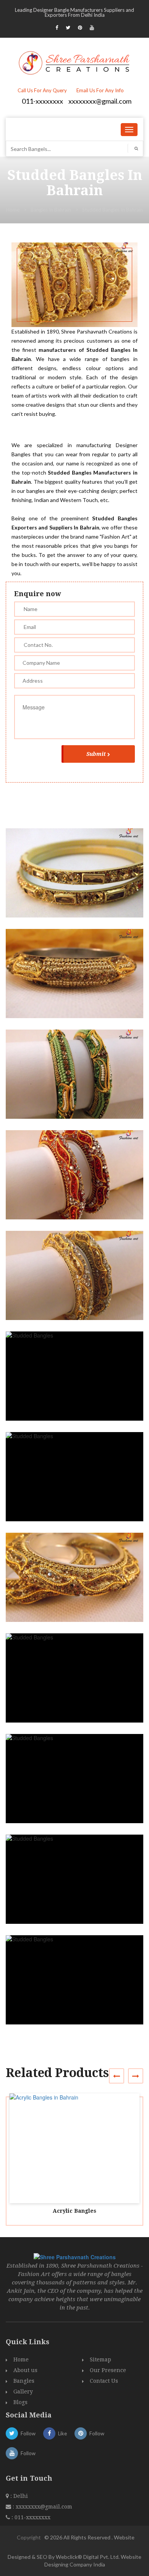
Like (62, 2433)
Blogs (20, 2402)
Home (13, 210)
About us (25, 2370)
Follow (28, 2433)
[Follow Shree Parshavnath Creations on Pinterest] (80, 27)
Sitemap (100, 2359)
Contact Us (104, 2381)
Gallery (23, 2392)
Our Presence (108, 2370)
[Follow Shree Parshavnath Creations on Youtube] (92, 27)
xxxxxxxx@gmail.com (100, 101)
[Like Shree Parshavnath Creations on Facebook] (57, 27)
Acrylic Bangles (74, 2211)
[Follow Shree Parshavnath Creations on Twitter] (68, 27)
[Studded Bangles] (78, 880)
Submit (96, 754)
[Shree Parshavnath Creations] (75, 62)
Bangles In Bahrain (51, 210)
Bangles (24, 2381)
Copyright (29, 2537)
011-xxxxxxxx (42, 101)
